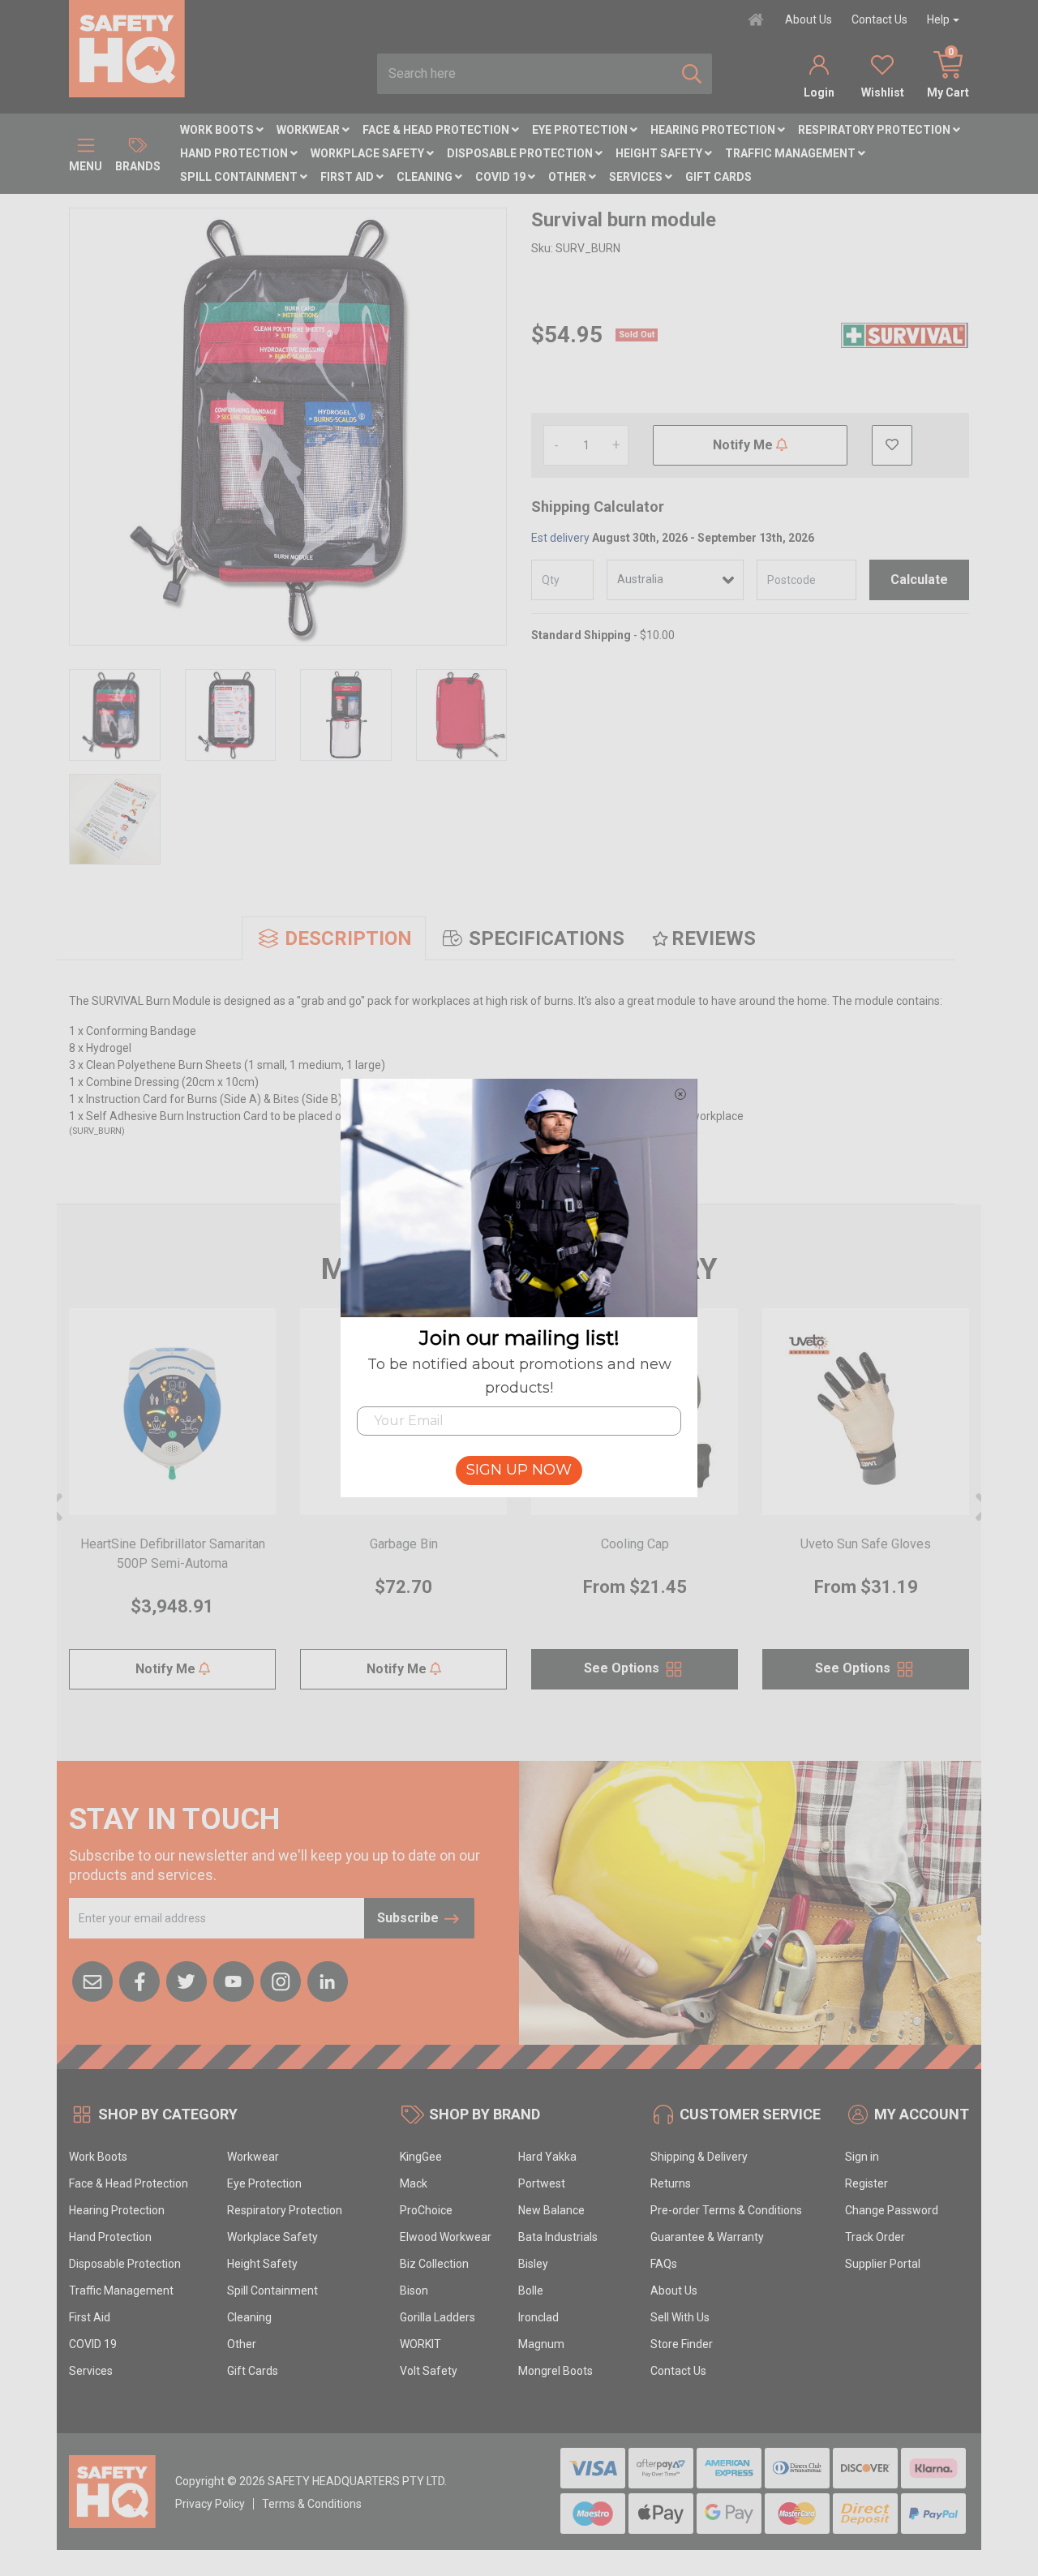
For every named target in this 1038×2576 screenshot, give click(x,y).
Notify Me (744, 445)
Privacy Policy (210, 2504)
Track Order (875, 2237)
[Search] (692, 74)
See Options (623, 1668)
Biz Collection (434, 2264)
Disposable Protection (521, 153)
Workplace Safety (369, 153)
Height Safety (660, 153)
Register (866, 2183)
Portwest (542, 2183)
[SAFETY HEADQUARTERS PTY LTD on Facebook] (139, 1980)
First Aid (348, 177)
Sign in (862, 2157)
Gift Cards (718, 177)
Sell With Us (680, 2317)
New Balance (551, 2210)
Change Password (892, 2210)
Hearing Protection (714, 130)
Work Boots (218, 130)
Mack (414, 2183)
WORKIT (420, 2344)
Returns (671, 2183)
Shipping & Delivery (699, 2157)
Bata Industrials (558, 2237)
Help (938, 19)
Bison (414, 2290)
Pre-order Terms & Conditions (726, 2210)
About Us (809, 19)
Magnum (541, 2344)
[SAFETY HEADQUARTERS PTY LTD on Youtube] (234, 1980)
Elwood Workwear (446, 2237)
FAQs (664, 2264)
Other (568, 177)
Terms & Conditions (312, 2504)
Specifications (547, 938)
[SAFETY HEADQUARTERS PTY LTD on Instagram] (281, 1980)
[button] (892, 445)
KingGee (421, 2157)
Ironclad (538, 2317)
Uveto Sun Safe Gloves (866, 1544)
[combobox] (525, 74)
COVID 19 (502, 177)
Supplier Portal (883, 2264)
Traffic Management (791, 153)
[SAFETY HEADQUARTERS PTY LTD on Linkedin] (328, 1980)
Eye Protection (581, 130)
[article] (172, 1509)
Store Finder (682, 2344)
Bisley (533, 2264)
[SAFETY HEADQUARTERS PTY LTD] (127, 48)
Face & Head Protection (437, 130)
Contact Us (879, 19)
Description (348, 938)
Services (637, 177)
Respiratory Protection (875, 130)
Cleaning (426, 177)
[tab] (334, 938)
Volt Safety (429, 2371)
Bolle (531, 2290)
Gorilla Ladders (438, 2317)
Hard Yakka (547, 2157)
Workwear (309, 130)
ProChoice (426, 2210)
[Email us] (92, 1980)
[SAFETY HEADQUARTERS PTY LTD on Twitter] (187, 1980)
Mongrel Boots (555, 2371)
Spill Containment (240, 177)
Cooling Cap (635, 1544)
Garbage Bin (404, 1544)
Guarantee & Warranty (707, 2237)
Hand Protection (235, 153)
